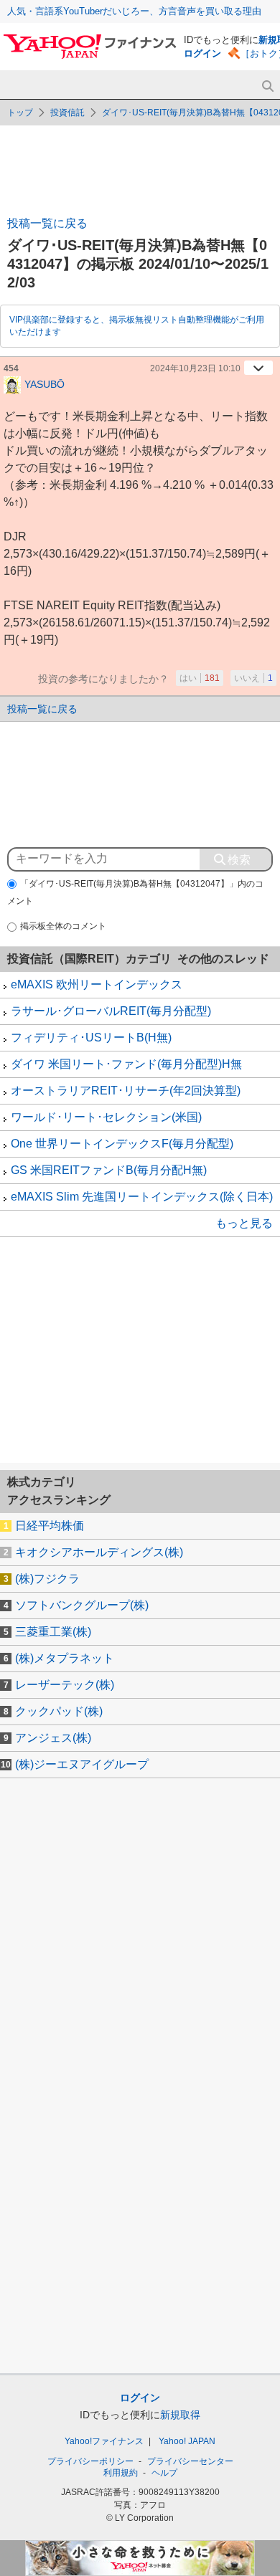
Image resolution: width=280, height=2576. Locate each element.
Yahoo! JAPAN (187, 2441)
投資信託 (67, 113)
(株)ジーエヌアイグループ (82, 1764)
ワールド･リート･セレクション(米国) (106, 1117)
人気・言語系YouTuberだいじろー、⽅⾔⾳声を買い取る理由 (134, 11)
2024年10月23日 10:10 (195, 368)
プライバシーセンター (190, 2461)
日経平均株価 (50, 1526)
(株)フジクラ (47, 1579)
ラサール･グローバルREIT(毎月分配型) (111, 1011)
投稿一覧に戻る (47, 223)
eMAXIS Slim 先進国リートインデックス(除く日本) (142, 1197)
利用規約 (121, 2473)
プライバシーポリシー (90, 2461)
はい (200, 678)
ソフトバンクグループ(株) (82, 1605)
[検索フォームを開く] (267, 86)
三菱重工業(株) (53, 1632)
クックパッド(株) (59, 1711)
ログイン (202, 53)
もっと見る (244, 1223)
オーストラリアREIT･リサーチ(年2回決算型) (126, 1091)
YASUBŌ (45, 383)
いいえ (253, 678)
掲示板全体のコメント (63, 926)
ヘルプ (164, 2473)
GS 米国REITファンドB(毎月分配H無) (109, 1170)
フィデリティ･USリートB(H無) (91, 1037)
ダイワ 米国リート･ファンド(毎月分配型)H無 (126, 1064)
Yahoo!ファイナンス (104, 2441)
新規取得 (180, 2415)
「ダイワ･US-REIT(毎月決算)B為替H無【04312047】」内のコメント (135, 893)
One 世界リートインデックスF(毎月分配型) (122, 1144)
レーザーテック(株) (65, 1685)
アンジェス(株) (53, 1738)
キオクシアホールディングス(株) (99, 1552)
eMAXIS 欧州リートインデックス (97, 984)
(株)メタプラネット (65, 1658)
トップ (20, 113)
